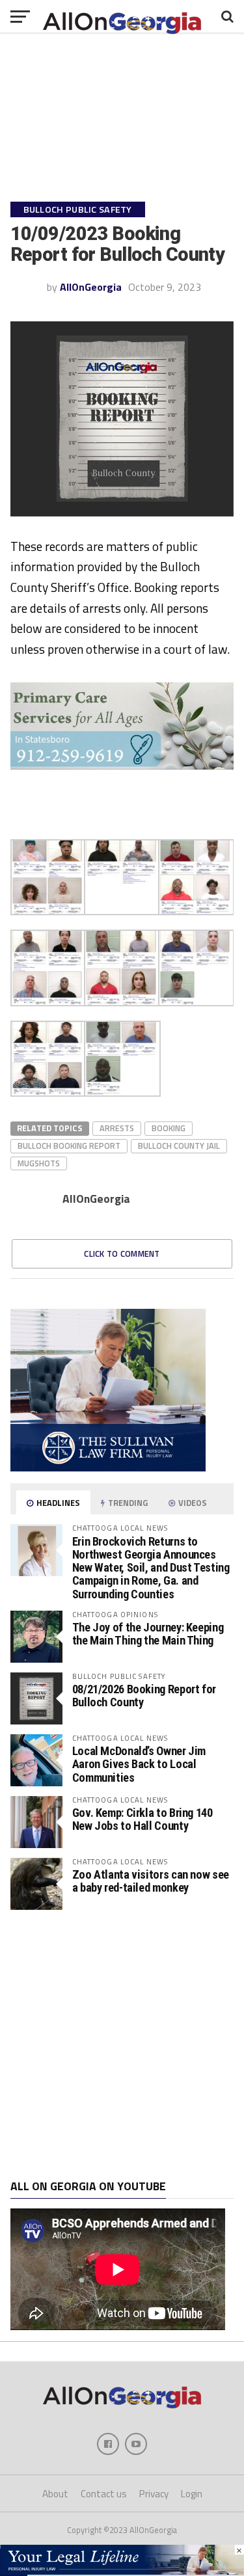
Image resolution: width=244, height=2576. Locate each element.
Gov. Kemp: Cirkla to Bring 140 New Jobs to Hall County (142, 1819)
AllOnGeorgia (91, 287)
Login (192, 2494)
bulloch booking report (69, 1146)
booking (169, 1128)
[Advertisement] (122, 2045)
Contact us (104, 2494)
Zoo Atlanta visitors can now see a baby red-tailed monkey (151, 1881)
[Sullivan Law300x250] (108, 1468)
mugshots (39, 1163)
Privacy (154, 2494)
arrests (117, 1128)
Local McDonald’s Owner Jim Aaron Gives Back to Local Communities (139, 1764)
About (55, 2494)
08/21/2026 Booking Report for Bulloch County (144, 1696)
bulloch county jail (179, 1146)
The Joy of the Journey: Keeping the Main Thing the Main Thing (148, 1634)
